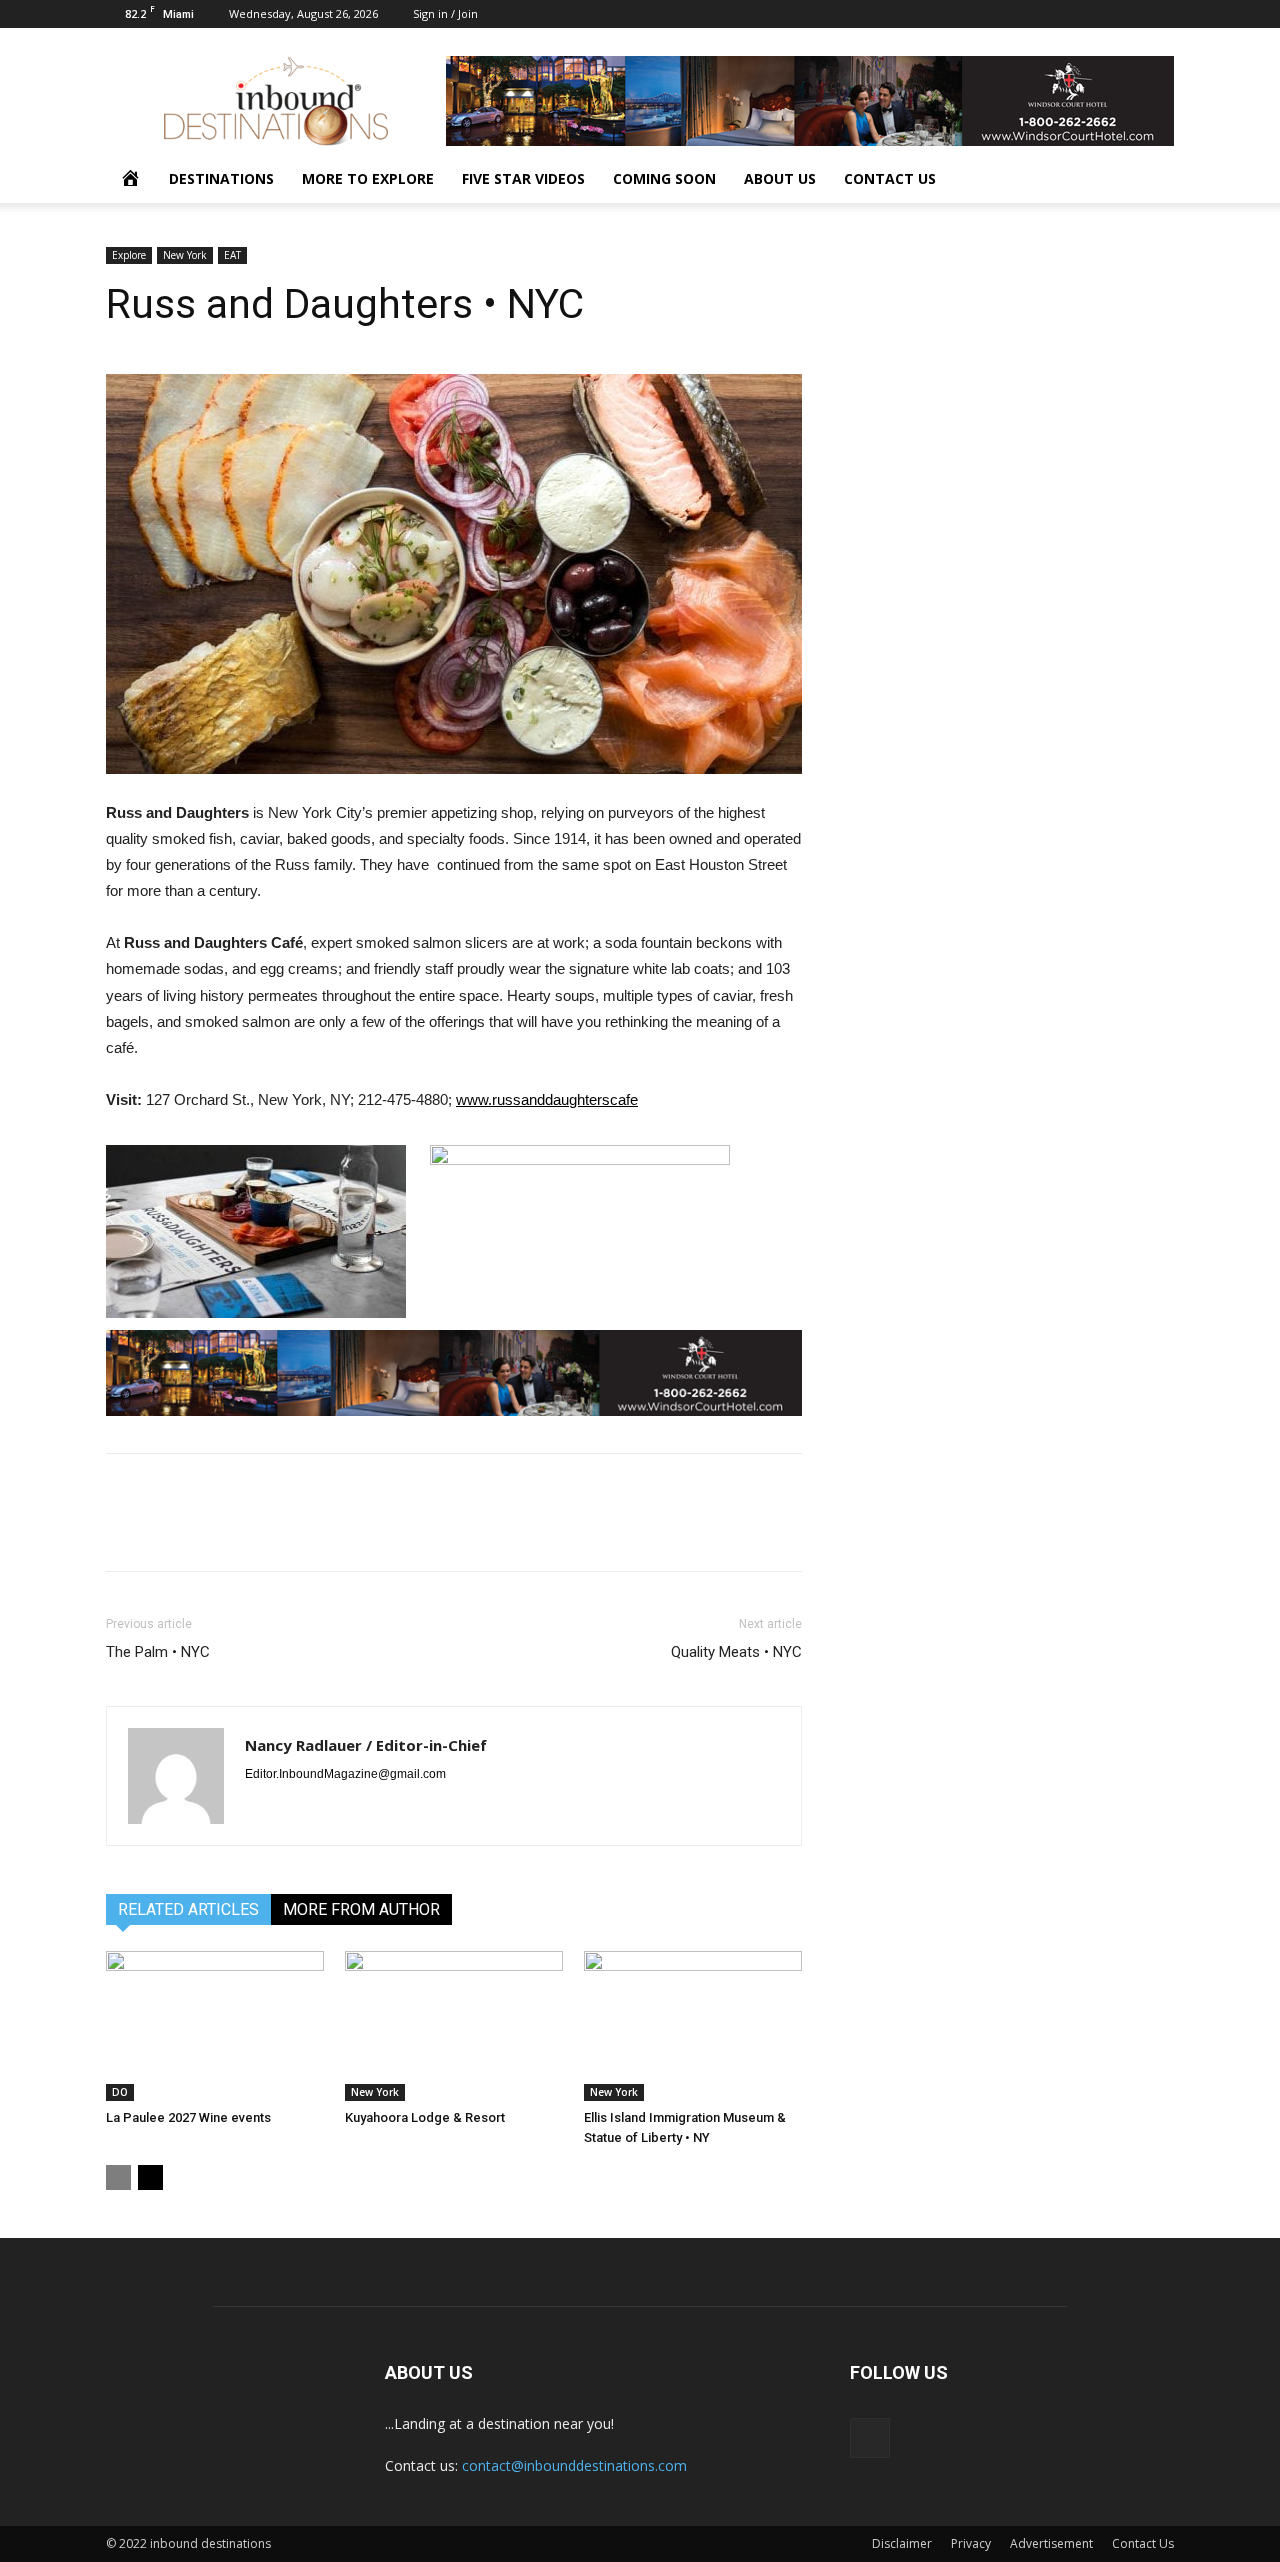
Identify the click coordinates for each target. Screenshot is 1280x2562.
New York (185, 255)
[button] (1150, 180)
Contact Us (1143, 2543)
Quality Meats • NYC (736, 1652)
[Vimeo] (1159, 14)
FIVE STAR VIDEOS (523, 178)
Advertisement (1051, 2543)
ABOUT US (780, 178)
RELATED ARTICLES (188, 1909)
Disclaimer (902, 2543)
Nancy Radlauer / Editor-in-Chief (366, 1745)
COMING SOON (664, 178)
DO (120, 2092)
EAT (232, 255)
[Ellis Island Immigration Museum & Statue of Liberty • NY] (693, 2026)
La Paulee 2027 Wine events (188, 2117)
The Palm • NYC (158, 1652)
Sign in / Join (445, 13)
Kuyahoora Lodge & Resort (425, 2117)
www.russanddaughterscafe (547, 1099)
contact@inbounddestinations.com (574, 2465)
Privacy (971, 2543)
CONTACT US (890, 178)
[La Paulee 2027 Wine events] (215, 2026)
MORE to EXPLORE (368, 178)
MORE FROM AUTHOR (361, 1909)
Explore (129, 255)
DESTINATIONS (221, 178)
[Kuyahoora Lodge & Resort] (454, 2026)
